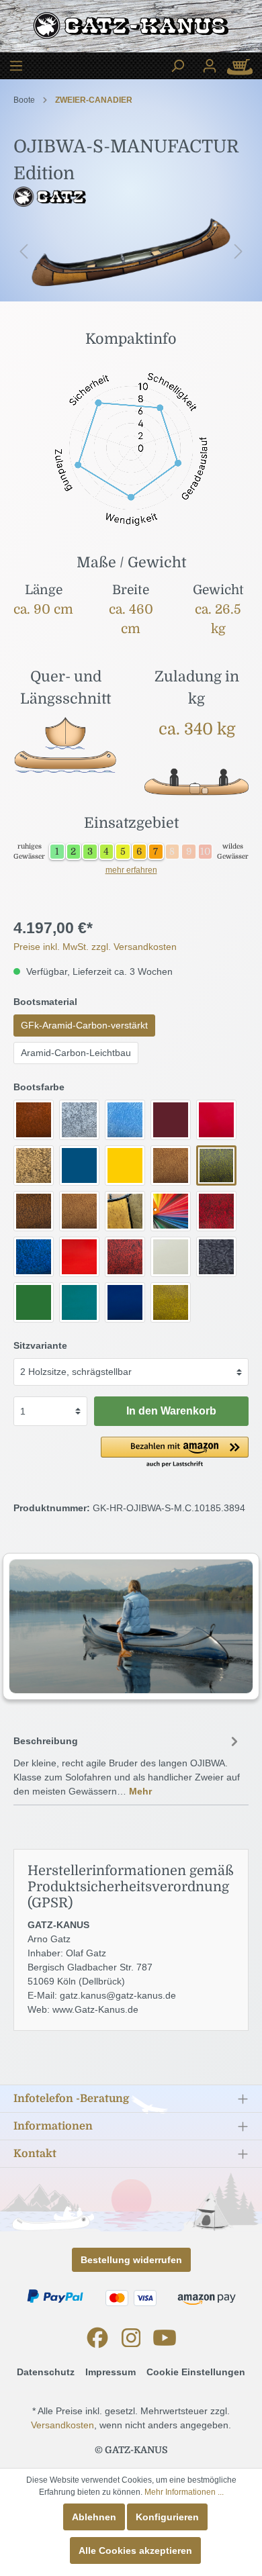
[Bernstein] (34, 1120)
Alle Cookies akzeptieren (135, 2550)
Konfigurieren (167, 2517)
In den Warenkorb (171, 1411)
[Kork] (171, 1165)
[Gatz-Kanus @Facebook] (97, 2338)
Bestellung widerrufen (131, 2260)
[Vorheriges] (24, 252)
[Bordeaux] (171, 1120)
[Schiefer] (216, 1257)
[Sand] (171, 1257)
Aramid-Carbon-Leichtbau (76, 1053)
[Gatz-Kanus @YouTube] (165, 2338)
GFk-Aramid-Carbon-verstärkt (84, 1025)
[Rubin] (125, 1257)
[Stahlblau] (125, 1302)
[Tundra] (171, 1302)
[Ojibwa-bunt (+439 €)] (125, 1211)
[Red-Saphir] (216, 1211)
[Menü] (16, 66)
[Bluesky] (125, 1120)
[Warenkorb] (244, 66)
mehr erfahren (131, 870)
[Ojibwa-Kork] (79, 1211)
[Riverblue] (34, 1257)
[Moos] (216, 1165)
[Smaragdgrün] (34, 1302)
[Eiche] (34, 1165)
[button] (175, 1453)
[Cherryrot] (216, 1120)
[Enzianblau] (79, 1165)
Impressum (111, 2372)
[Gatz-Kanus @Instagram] (131, 2338)
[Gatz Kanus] (131, 190)
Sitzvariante (40, 1345)
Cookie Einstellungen (196, 2372)
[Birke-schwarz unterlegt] (79, 1120)
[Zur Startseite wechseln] (131, 29)
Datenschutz (46, 2372)
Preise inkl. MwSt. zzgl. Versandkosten (95, 947)
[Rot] (79, 1257)
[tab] (128, 1764)
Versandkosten (62, 2425)
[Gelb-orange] (125, 1165)
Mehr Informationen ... (184, 2492)
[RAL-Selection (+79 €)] (171, 1211)
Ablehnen (94, 2517)
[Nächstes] (238, 252)
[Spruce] (79, 1302)
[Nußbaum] (34, 1211)
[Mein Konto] (210, 66)
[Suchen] (177, 66)
